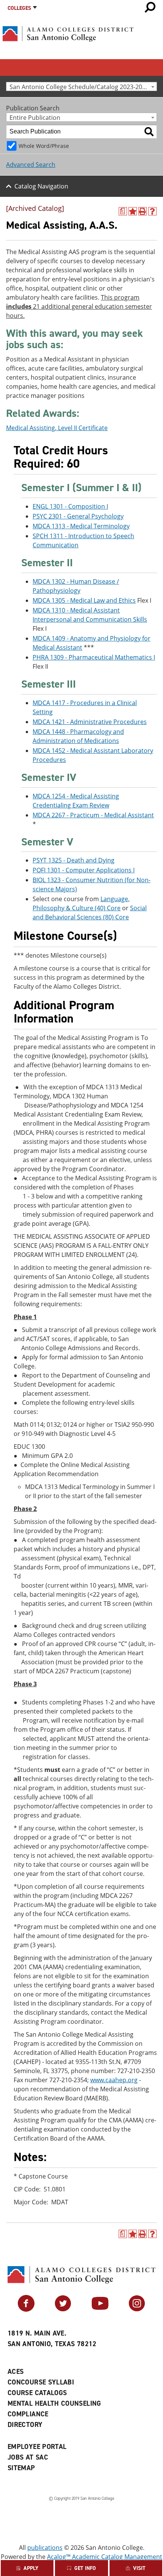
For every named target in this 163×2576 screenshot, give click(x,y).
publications (45, 2548)
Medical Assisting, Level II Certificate (57, 428)
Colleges (19, 8)
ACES (16, 2372)
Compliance (28, 2414)
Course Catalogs (37, 2393)
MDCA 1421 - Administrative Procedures (90, 722)
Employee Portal (37, 2447)
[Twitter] (63, 2309)
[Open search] (150, 7)
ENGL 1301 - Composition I (70, 506)
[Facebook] (26, 2309)
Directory (25, 2425)
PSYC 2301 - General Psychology (78, 516)
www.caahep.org (114, 2080)
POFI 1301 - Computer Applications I (84, 870)
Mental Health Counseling (54, 2403)
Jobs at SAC (28, 2457)
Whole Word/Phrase (44, 146)
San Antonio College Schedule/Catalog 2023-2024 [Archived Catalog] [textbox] (83, 87)
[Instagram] (137, 2309)
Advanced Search (31, 165)
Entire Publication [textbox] (35, 117)
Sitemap (21, 2468)
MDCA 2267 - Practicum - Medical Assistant (93, 815)
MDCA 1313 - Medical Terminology (81, 526)
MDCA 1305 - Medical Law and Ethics (84, 600)
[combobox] (81, 86)
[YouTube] (100, 2309)
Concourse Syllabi (41, 2382)
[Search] (149, 132)
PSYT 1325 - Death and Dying (74, 860)
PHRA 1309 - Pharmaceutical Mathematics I (94, 657)
